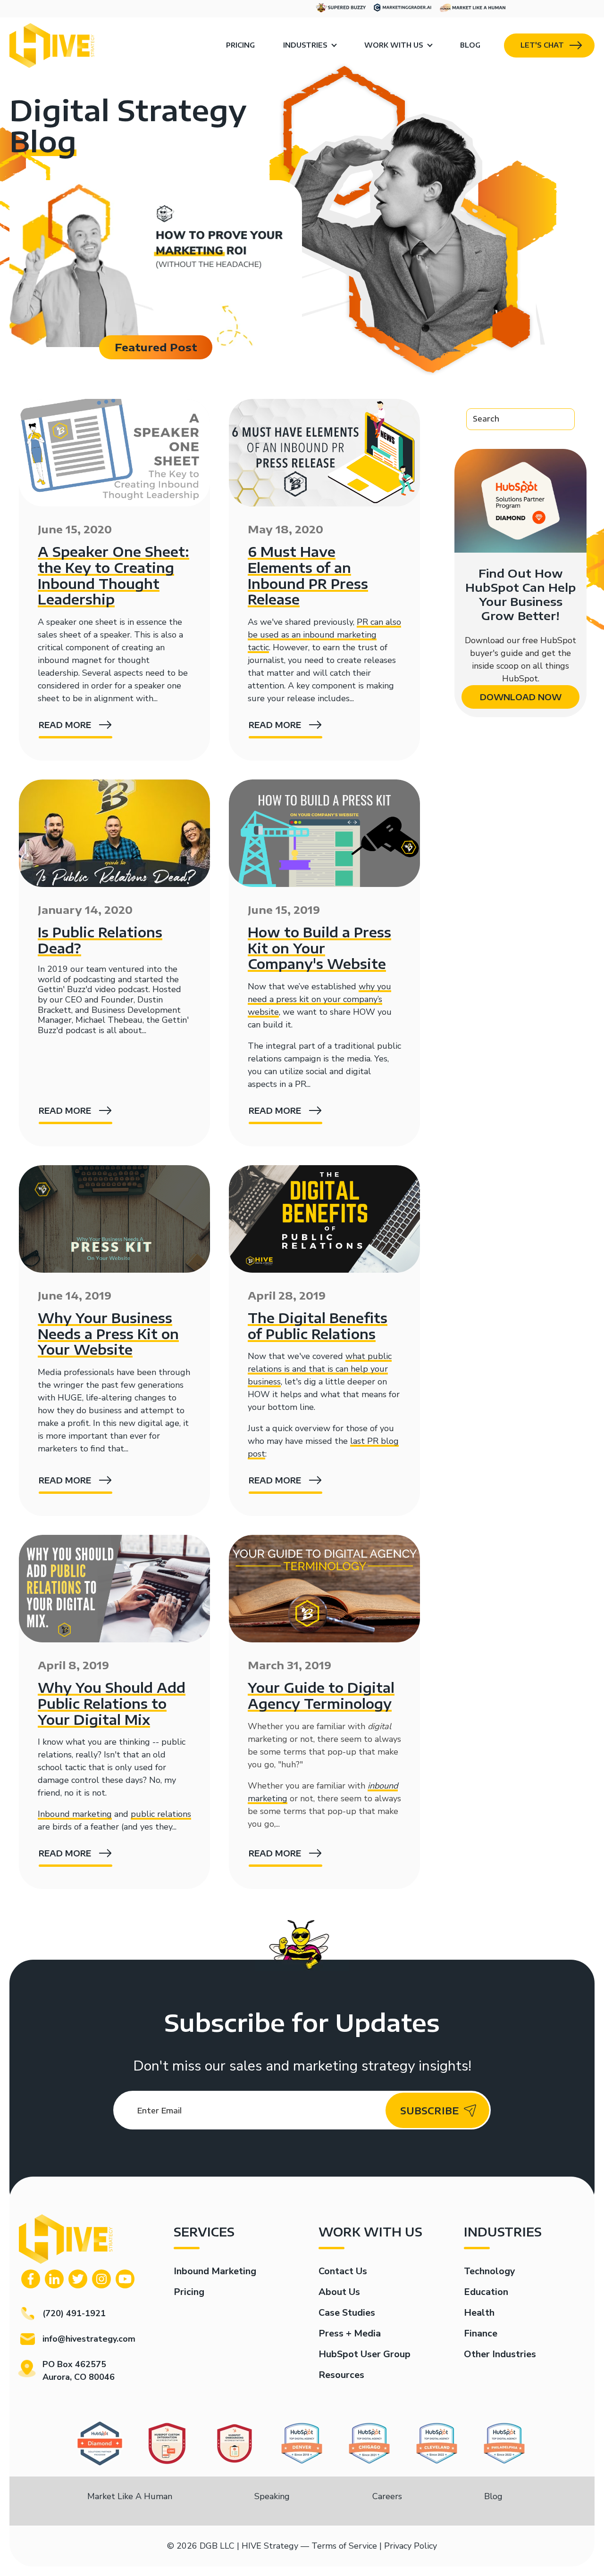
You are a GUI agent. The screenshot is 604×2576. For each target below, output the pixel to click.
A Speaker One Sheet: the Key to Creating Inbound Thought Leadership (113, 575)
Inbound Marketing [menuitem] (215, 2271)
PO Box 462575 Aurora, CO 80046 (79, 2371)
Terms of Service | (347, 2546)
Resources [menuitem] (341, 2375)
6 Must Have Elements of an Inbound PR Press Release (308, 575)
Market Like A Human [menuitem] (130, 2496)
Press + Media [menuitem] (350, 2333)
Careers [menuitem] (387, 2496)
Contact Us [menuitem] (343, 2271)
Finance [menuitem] (481, 2333)
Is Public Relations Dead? (100, 940)
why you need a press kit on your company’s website (319, 999)
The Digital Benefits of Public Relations (318, 1326)
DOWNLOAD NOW (521, 697)
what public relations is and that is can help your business (320, 1369)
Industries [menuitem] (305, 45)
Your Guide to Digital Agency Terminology (321, 1695)
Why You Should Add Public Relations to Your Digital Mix (112, 1703)
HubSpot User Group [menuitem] (365, 2354)
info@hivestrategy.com (89, 2339)
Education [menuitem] (486, 2292)
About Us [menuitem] (339, 2292)
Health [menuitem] (479, 2313)
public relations (161, 1814)
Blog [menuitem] (470, 45)
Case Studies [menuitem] (347, 2313)
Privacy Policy (411, 2546)
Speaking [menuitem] (272, 2496)
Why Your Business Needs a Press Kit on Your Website (108, 1334)
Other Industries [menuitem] (500, 2354)
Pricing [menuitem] (240, 45)
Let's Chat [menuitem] (542, 45)
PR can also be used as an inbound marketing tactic (324, 635)
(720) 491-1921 (74, 2313)
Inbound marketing (75, 1814)
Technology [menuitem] (490, 2271)
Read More (65, 725)
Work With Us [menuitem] (394, 45)
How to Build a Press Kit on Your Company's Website (319, 948)
